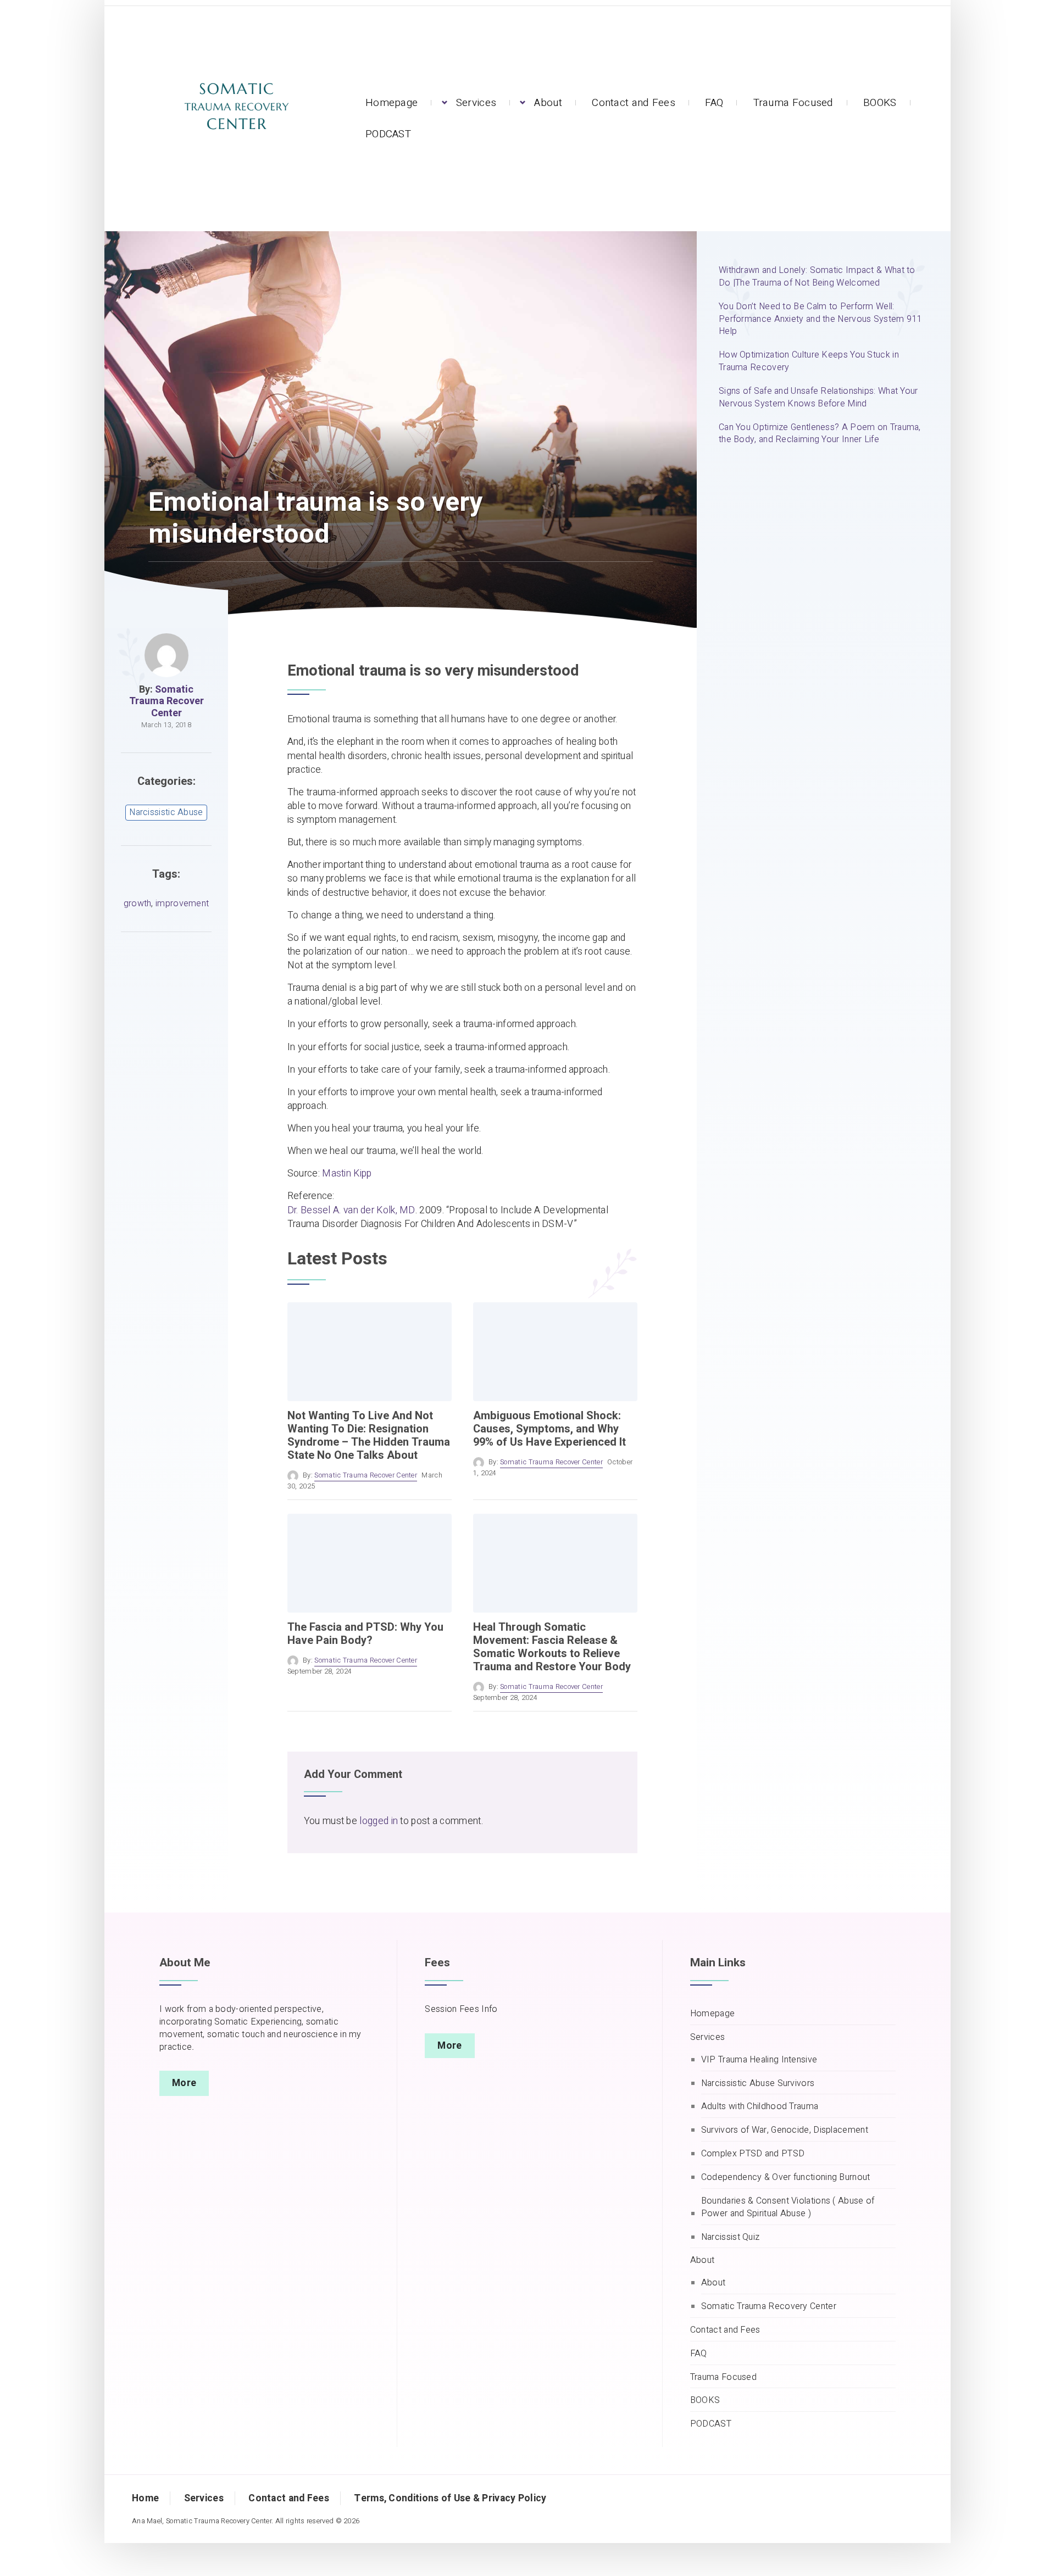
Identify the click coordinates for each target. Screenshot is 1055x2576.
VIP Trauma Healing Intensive (759, 2060)
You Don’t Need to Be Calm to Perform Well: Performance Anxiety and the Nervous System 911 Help (820, 319)
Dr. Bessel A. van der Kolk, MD (351, 1210)
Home (145, 2498)
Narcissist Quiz (731, 2237)
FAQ (714, 103)
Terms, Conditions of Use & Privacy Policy (450, 2498)
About (548, 103)
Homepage (392, 103)
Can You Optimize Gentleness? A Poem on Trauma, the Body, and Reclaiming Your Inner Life (820, 434)
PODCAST (388, 134)
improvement (182, 904)
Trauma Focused (793, 103)
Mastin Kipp (347, 1173)
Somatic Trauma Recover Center (166, 701)
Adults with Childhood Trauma (760, 2107)
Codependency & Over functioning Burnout (786, 2178)
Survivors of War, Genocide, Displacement (785, 2130)
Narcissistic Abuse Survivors (758, 2084)
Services (476, 103)
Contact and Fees (634, 103)
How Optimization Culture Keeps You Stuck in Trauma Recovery (809, 361)
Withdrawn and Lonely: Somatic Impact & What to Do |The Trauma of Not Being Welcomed (817, 277)
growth (138, 904)
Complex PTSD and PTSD (753, 2154)
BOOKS (880, 103)
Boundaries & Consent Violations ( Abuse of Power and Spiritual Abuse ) (788, 2207)
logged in (379, 1821)
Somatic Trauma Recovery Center (769, 2307)
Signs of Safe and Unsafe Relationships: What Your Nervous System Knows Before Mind (818, 397)
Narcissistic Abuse (166, 812)
